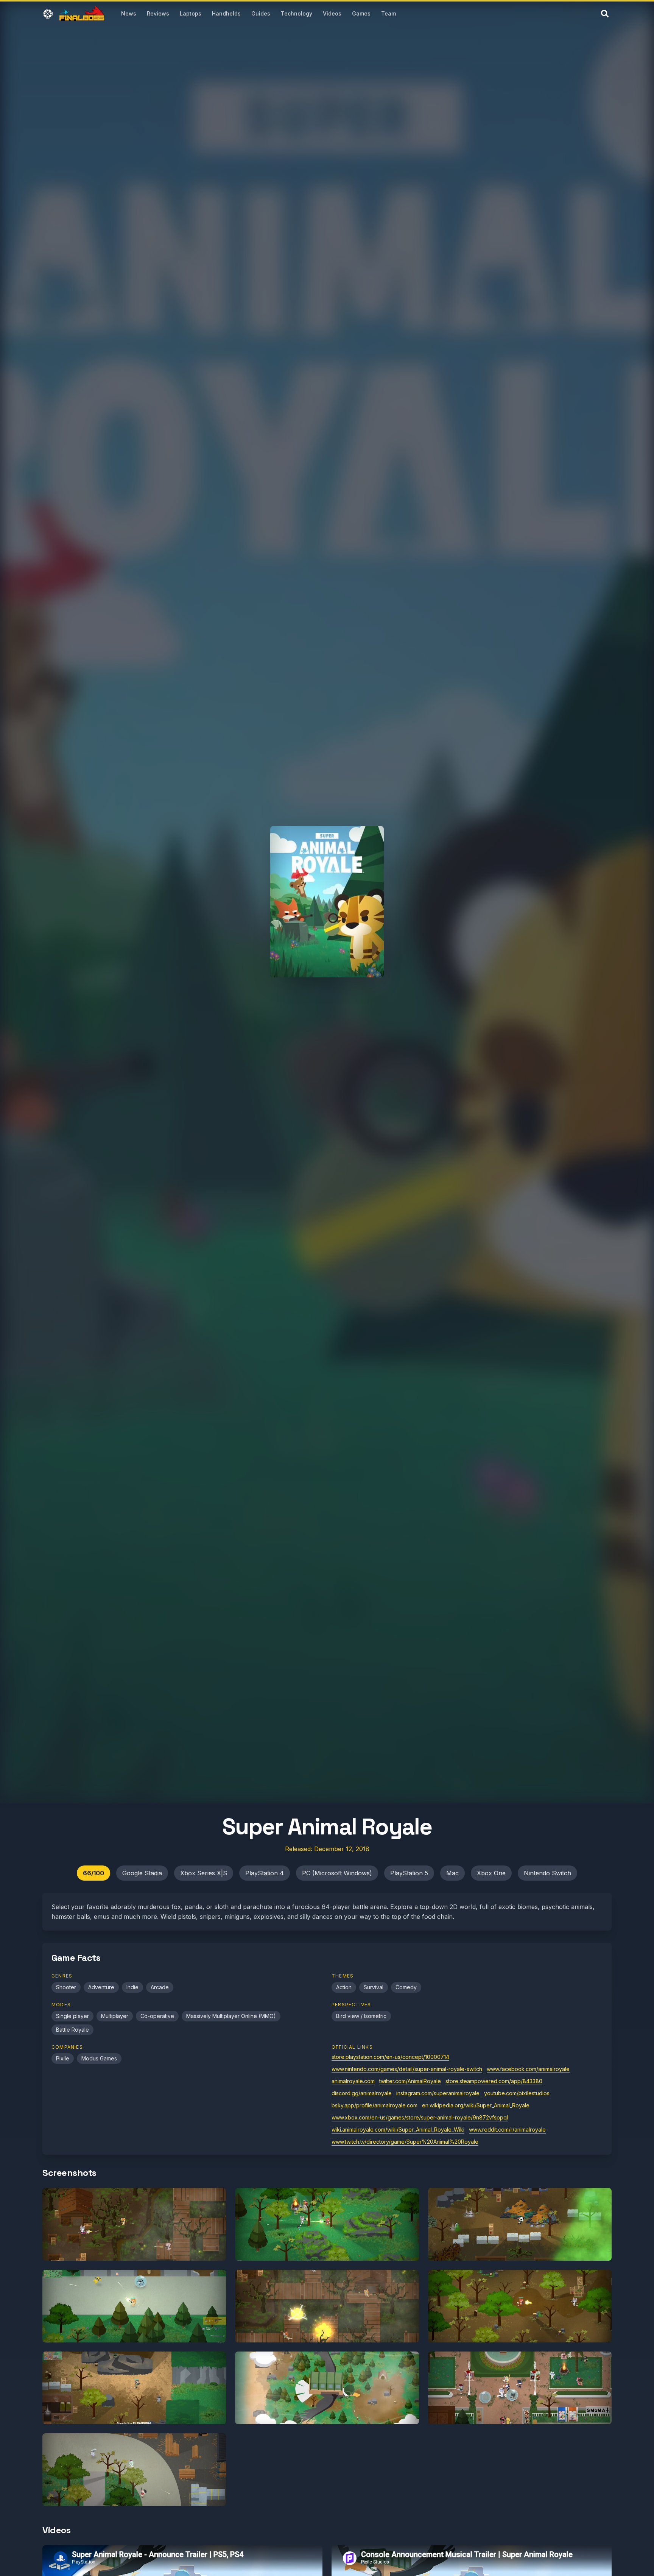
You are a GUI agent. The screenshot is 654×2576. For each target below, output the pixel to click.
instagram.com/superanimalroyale (438, 2093)
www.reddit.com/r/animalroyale (507, 2130)
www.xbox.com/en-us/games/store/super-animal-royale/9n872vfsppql (420, 2117)
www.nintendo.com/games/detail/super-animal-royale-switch (407, 2069)
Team (389, 13)
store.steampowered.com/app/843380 (494, 2081)
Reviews (158, 13)
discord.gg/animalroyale (362, 2093)
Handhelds (226, 13)
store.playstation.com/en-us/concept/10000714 (390, 2057)
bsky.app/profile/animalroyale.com (374, 2105)
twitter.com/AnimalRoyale (410, 2081)
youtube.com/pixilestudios (517, 2093)
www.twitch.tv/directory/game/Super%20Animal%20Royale (405, 2142)
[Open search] (605, 14)
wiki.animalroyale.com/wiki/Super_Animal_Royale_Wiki (398, 2130)
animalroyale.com (353, 2081)
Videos (332, 13)
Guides (261, 13)
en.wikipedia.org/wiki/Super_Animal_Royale (476, 2105)
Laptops (191, 13)
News (129, 13)
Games (361, 13)
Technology (297, 13)
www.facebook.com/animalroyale (528, 2069)
